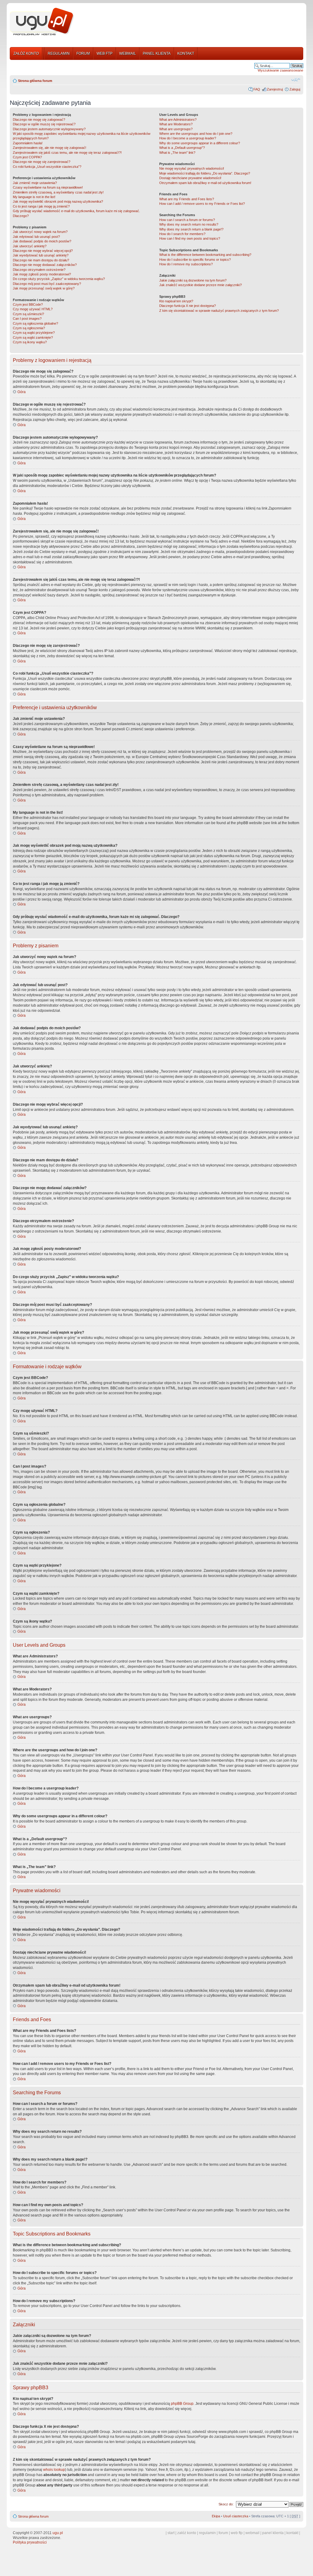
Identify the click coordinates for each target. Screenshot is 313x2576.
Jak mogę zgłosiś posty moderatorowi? (42, 274)
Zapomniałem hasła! (28, 143)
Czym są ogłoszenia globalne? (35, 323)
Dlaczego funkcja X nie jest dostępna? (188, 306)
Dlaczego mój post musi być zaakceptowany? (47, 284)
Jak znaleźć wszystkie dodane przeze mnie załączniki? (201, 285)
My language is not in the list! (34, 197)
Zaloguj (295, 89)
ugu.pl (58, 2533)
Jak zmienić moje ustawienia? (35, 183)
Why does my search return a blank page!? (191, 229)
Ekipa (216, 2516)
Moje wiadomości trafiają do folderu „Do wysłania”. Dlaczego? (205, 173)
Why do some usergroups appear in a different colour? (200, 143)
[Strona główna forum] (42, 22)
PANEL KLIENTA (157, 53)
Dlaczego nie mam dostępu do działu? (41, 260)
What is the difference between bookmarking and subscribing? (205, 255)
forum (223, 2533)
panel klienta (273, 2533)
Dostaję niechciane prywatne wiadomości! (190, 178)
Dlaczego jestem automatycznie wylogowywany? (49, 129)
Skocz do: (226, 2504)
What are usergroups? (176, 129)
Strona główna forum (35, 81)
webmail (252, 2533)
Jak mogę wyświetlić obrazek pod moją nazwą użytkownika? (58, 201)
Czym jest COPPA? (27, 157)
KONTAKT (186, 53)
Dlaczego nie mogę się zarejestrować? (42, 162)
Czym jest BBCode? (28, 304)
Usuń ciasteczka (236, 2516)
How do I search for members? (182, 234)
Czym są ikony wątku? (30, 342)
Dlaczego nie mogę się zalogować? (39, 120)
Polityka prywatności (30, 2542)
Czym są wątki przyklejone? (34, 333)
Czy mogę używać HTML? (33, 309)
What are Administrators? (178, 120)
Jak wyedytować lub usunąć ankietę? (41, 255)
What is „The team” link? (177, 153)
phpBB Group (182, 2404)
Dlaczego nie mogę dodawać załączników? (45, 265)
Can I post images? (27, 319)
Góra (22, 392)
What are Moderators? (176, 124)
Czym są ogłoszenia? (29, 328)
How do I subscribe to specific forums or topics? (195, 260)
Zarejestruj (275, 89)
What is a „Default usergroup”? (182, 148)
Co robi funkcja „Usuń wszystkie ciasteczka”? (47, 167)
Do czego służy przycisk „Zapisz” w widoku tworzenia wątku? (59, 279)
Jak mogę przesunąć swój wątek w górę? (44, 288)
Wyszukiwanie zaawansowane (280, 70)
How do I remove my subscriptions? (186, 264)
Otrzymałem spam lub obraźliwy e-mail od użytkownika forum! (205, 183)
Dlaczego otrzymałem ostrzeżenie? (39, 270)
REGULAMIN (59, 53)
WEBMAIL (128, 53)
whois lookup (54, 2470)
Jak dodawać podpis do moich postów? (42, 241)
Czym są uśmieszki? (28, 314)
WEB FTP (105, 53)
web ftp (237, 2533)
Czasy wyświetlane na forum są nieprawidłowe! (48, 187)
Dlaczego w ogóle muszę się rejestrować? (44, 124)
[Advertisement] (191, 22)
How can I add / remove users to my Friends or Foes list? (202, 204)
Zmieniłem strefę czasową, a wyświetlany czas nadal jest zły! (58, 192)
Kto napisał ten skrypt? (176, 301)
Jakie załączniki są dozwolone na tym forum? (193, 280)
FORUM (83, 53)
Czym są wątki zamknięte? (33, 337)
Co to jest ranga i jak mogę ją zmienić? (41, 206)
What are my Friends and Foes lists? (187, 199)
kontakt (292, 2533)
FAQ (257, 89)
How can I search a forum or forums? (187, 220)
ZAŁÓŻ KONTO (26, 53)
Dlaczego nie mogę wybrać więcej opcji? (43, 251)
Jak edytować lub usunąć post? (36, 237)
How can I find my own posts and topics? (190, 238)
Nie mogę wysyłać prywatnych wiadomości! (192, 168)
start (171, 2533)
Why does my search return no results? (189, 224)
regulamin (207, 2533)
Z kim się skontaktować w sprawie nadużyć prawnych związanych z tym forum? (219, 311)
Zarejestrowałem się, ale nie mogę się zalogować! (50, 148)
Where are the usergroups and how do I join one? (196, 134)
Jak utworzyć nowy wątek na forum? (40, 232)
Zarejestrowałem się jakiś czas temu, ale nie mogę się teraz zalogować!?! (67, 153)
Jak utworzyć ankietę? (30, 246)
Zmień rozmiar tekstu (296, 79)
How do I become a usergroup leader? (188, 138)
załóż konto (187, 2533)
